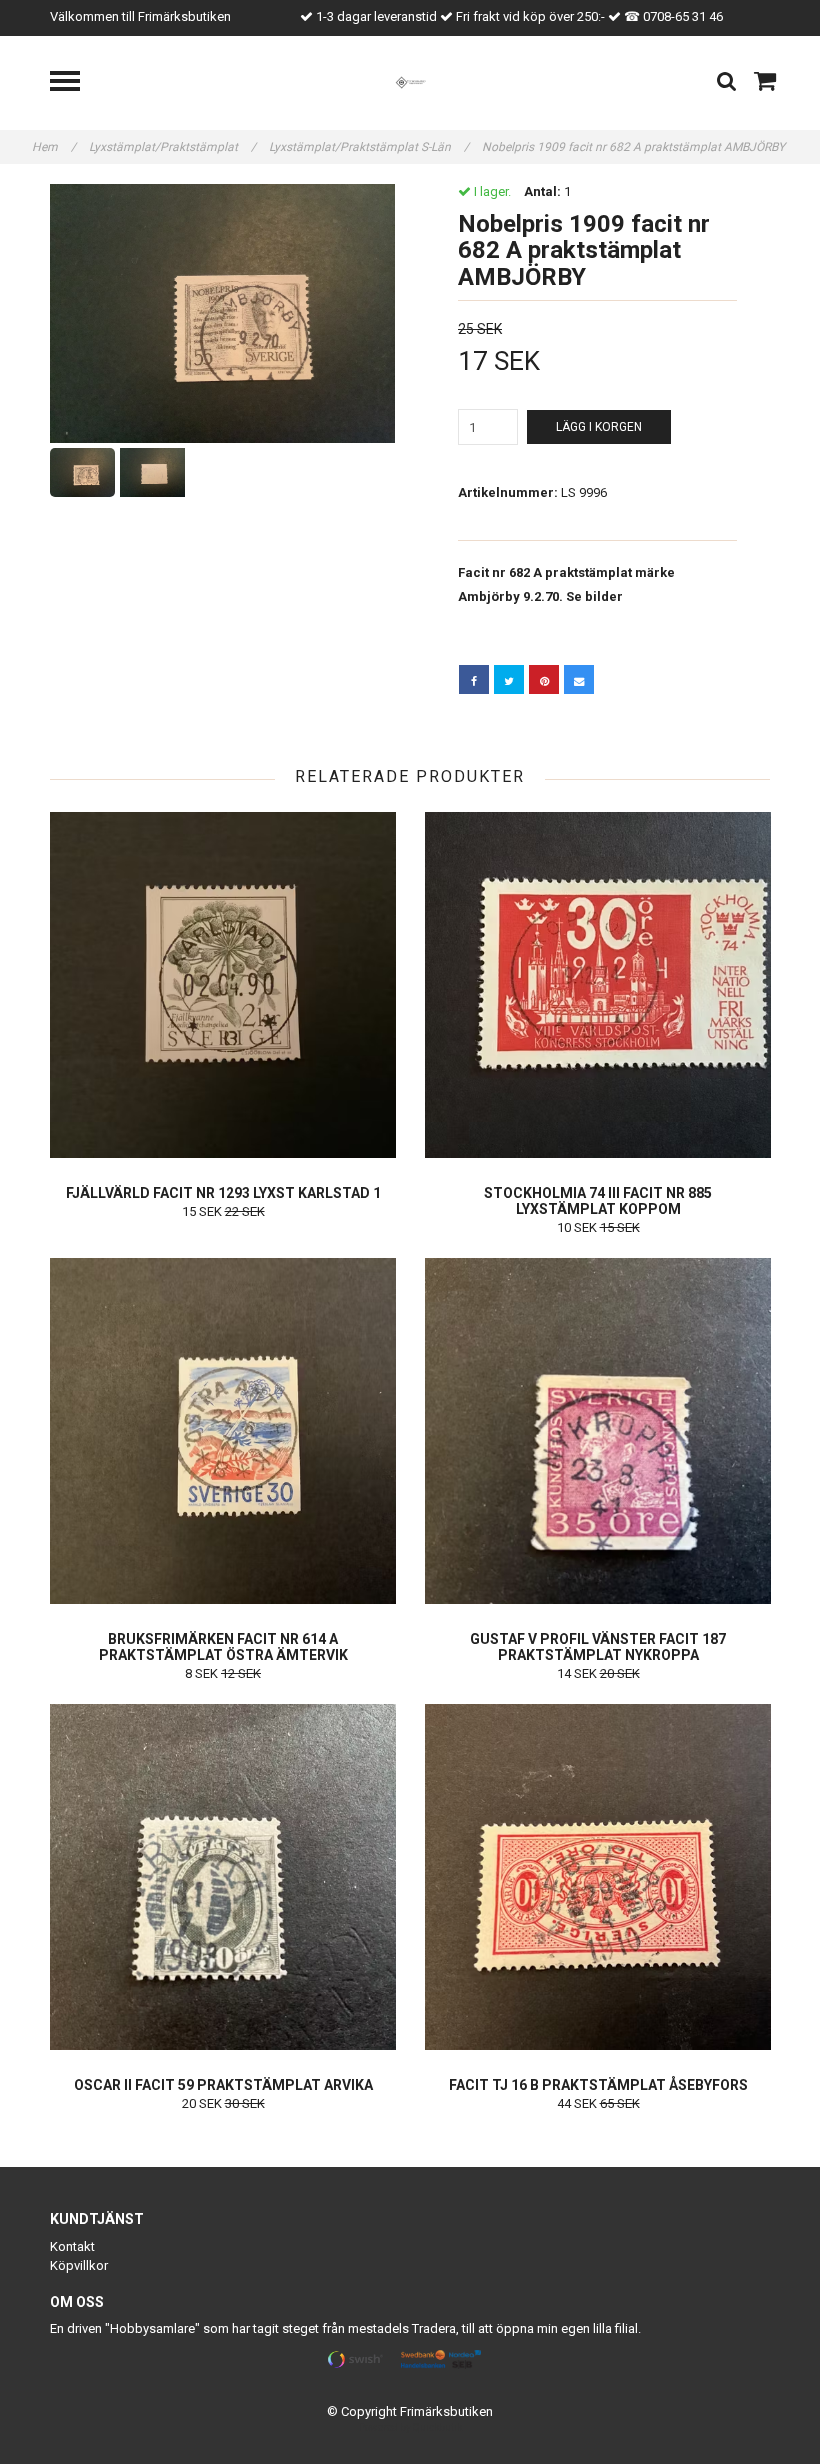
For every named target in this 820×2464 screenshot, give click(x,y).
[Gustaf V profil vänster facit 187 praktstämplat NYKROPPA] (598, 1431)
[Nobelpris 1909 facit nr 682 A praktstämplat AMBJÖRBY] (222, 313)
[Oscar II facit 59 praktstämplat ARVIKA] (223, 1877)
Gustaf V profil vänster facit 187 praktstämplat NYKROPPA (598, 1647)
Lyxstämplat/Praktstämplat (172, 147)
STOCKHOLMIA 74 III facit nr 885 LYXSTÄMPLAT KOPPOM (598, 1201)
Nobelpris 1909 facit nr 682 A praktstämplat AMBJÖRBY (635, 147)
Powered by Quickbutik (410, 2427)
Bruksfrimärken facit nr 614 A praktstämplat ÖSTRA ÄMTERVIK (223, 1647)
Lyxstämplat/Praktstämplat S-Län (369, 147)
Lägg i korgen (599, 427)
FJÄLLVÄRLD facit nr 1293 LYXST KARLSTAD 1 (223, 1193)
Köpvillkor (79, 2265)
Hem (54, 147)
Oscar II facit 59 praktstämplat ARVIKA (223, 2085)
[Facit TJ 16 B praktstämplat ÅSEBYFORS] (598, 1877)
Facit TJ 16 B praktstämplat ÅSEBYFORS (598, 2085)
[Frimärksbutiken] (410, 81)
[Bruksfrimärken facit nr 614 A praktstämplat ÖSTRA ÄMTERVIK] (223, 1431)
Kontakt (72, 2246)
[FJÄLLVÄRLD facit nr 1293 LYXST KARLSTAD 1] (223, 985)
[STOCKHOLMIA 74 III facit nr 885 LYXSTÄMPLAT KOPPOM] (598, 985)
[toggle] (75, 83)
